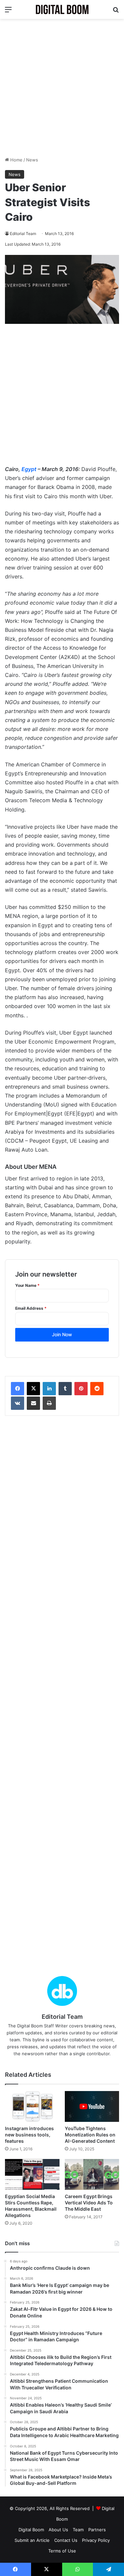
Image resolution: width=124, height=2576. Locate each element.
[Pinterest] (81, 1389)
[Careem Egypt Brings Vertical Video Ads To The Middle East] (92, 2174)
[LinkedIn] (49, 1389)
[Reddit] (97, 1389)
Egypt (29, 469)
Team (78, 2530)
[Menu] (8, 12)
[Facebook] (18, 1389)
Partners (97, 2530)
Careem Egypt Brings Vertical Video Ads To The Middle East (89, 2203)
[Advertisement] (62, 88)
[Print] (49, 1403)
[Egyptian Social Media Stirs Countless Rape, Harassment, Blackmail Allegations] (32, 2174)
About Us (58, 2530)
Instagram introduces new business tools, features (29, 2135)
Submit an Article (32, 2540)
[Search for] (116, 12)
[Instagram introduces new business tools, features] (32, 2106)
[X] (33, 1389)
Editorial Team (23, 234)
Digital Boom (31, 2530)
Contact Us (66, 2540)
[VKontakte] (18, 1403)
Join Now (62, 1334)
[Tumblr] (65, 1389)
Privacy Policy (96, 2540)
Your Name (27, 1285)
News (32, 160)
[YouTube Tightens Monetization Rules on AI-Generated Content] (92, 2106)
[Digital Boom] (62, 9)
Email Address (31, 1308)
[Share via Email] (33, 1403)
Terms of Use (62, 2551)
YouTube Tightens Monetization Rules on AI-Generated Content (90, 2135)
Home (16, 160)
